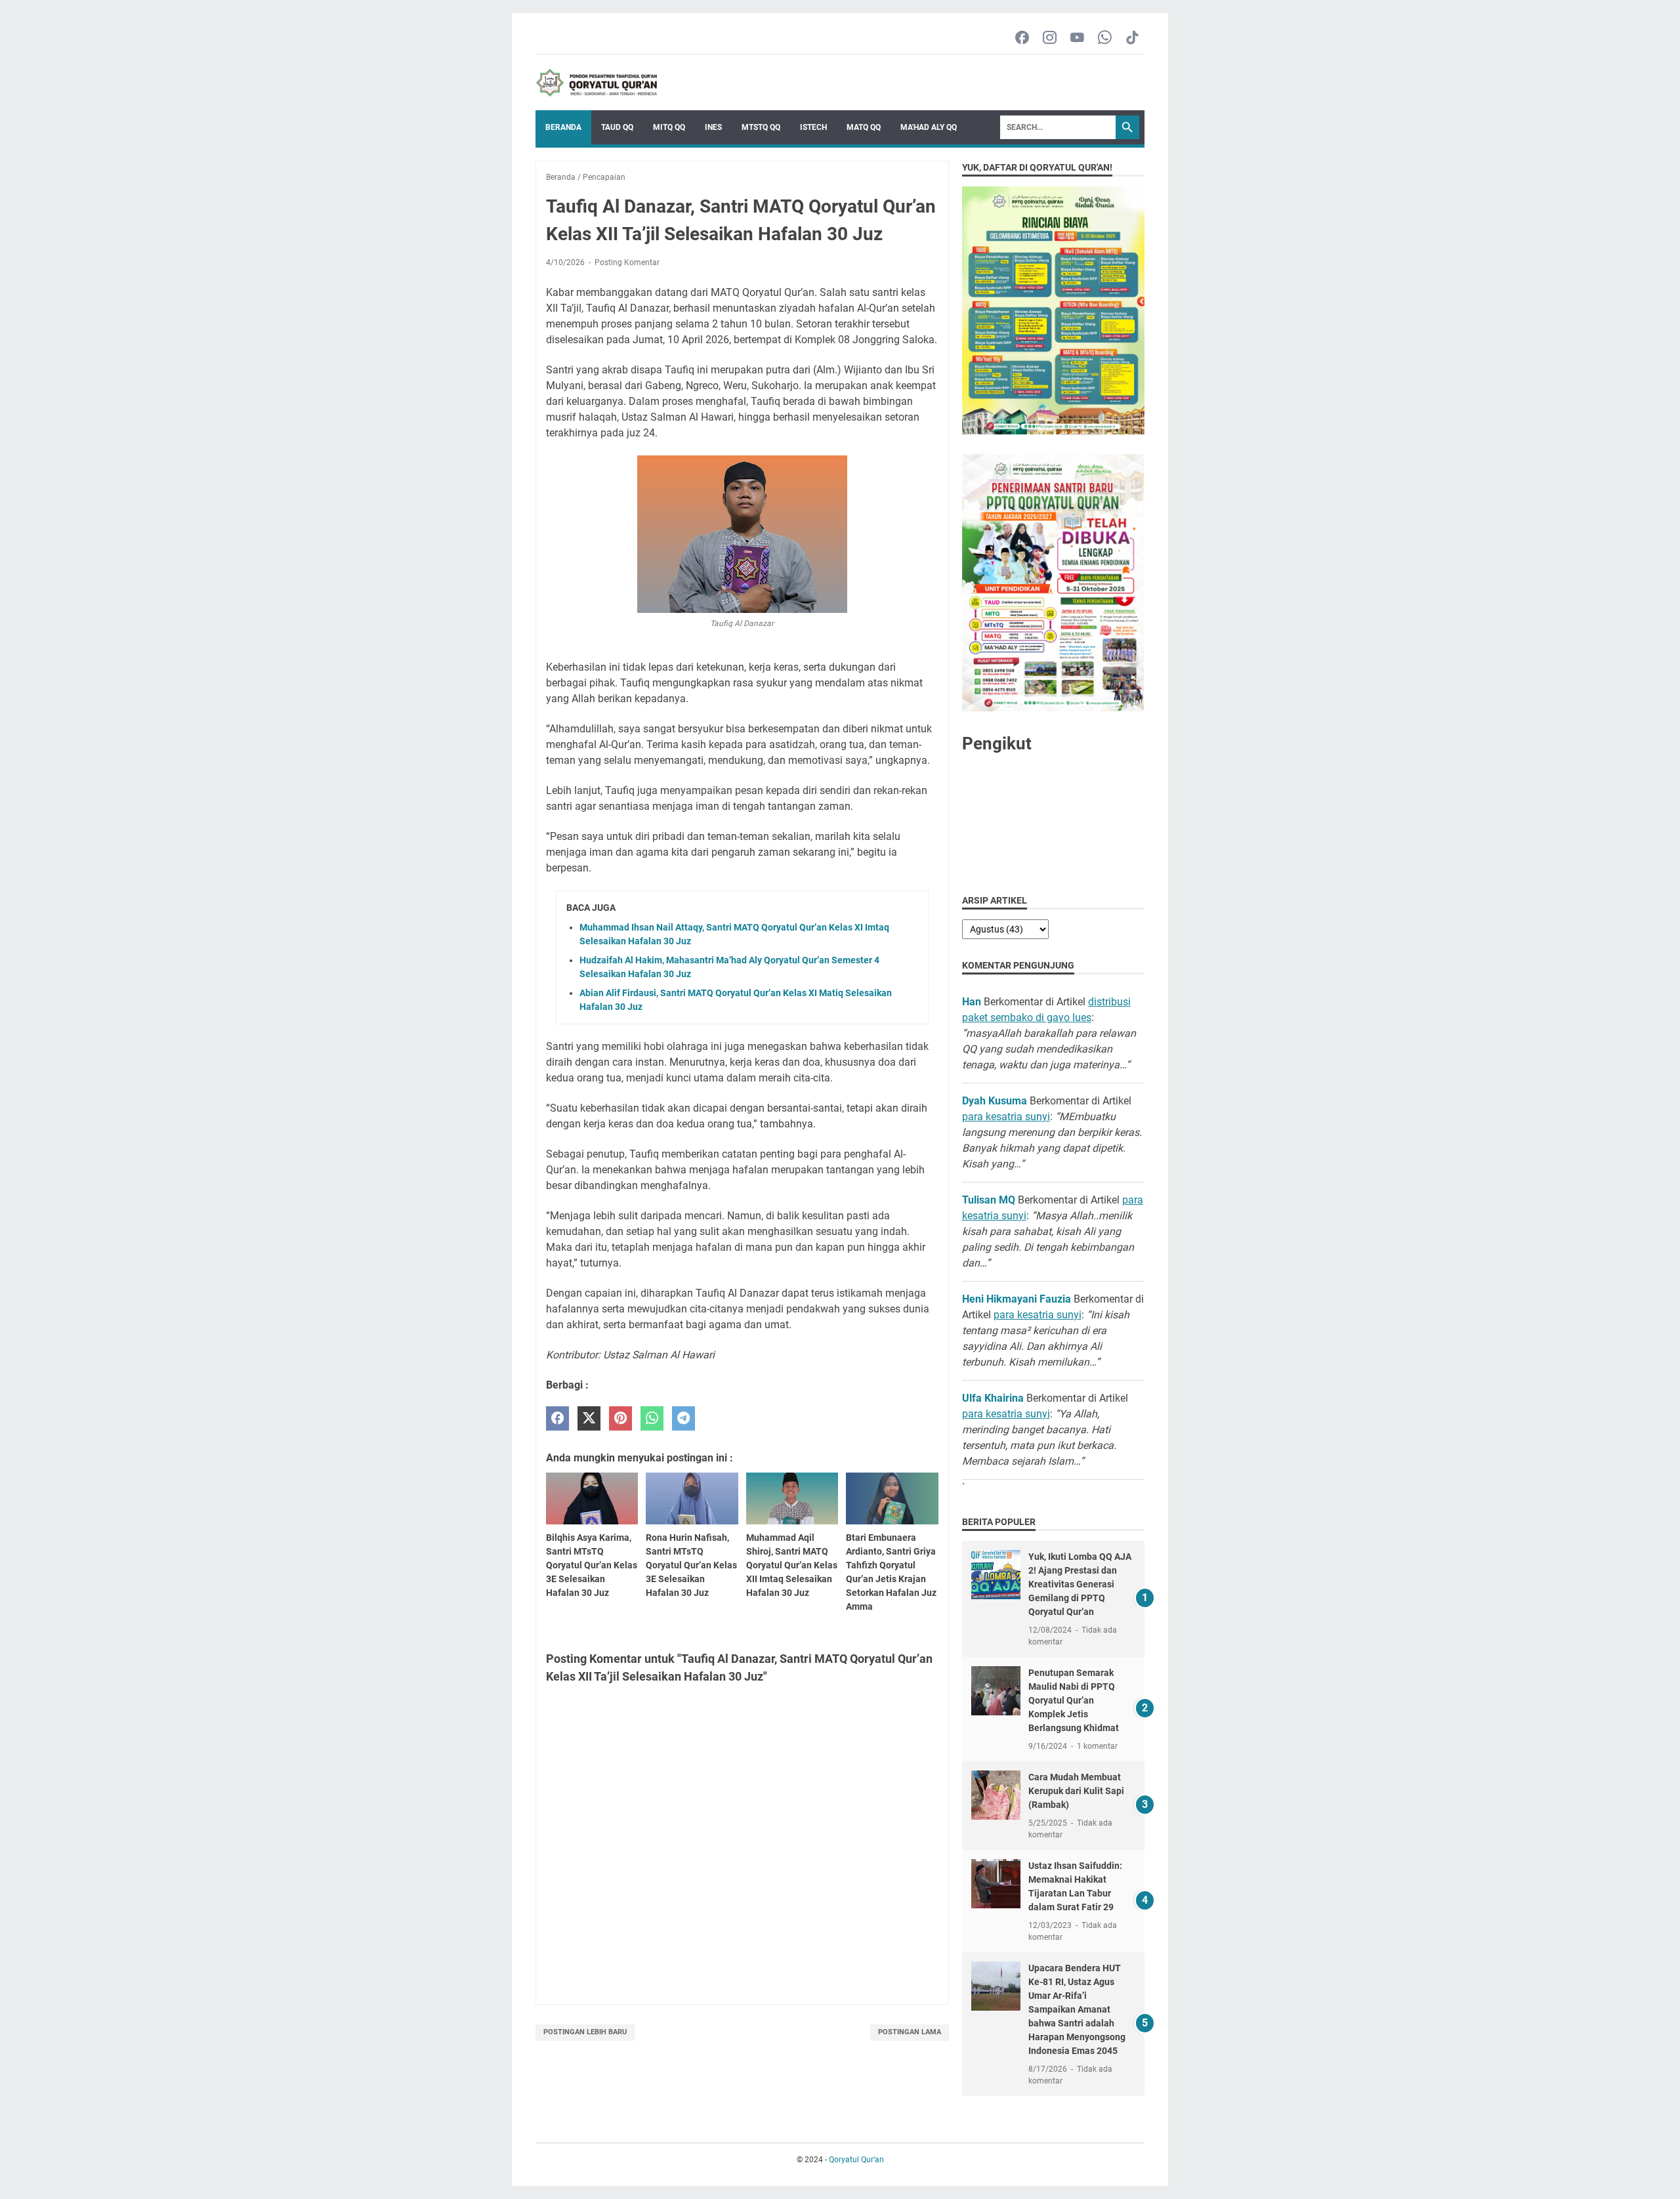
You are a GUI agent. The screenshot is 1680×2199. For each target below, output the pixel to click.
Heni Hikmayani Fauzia (1017, 1299)
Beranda (563, 127)
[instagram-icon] (1050, 38)
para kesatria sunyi (1006, 1117)
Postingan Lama (910, 2032)
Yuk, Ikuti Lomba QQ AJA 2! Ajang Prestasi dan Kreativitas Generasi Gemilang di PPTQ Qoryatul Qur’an (1080, 1584)
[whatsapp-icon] (1105, 38)
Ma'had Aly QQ (929, 127)
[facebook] (557, 1418)
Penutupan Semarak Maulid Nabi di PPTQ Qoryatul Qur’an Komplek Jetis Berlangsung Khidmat (1074, 1700)
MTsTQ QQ (761, 127)
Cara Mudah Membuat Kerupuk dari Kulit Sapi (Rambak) (1076, 1791)
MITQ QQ (669, 127)
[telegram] (683, 1418)
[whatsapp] (652, 1418)
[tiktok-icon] (1132, 38)
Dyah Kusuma (995, 1101)
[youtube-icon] (1077, 38)
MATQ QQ (864, 127)
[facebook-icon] (1022, 38)
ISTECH (813, 127)
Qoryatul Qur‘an (856, 2160)
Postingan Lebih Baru (585, 2032)
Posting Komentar (627, 262)
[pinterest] (620, 1418)
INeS (713, 127)
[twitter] (589, 1418)
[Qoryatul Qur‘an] (596, 83)
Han (972, 1002)
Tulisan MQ (989, 1200)
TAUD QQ (617, 127)
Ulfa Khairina (993, 1398)
